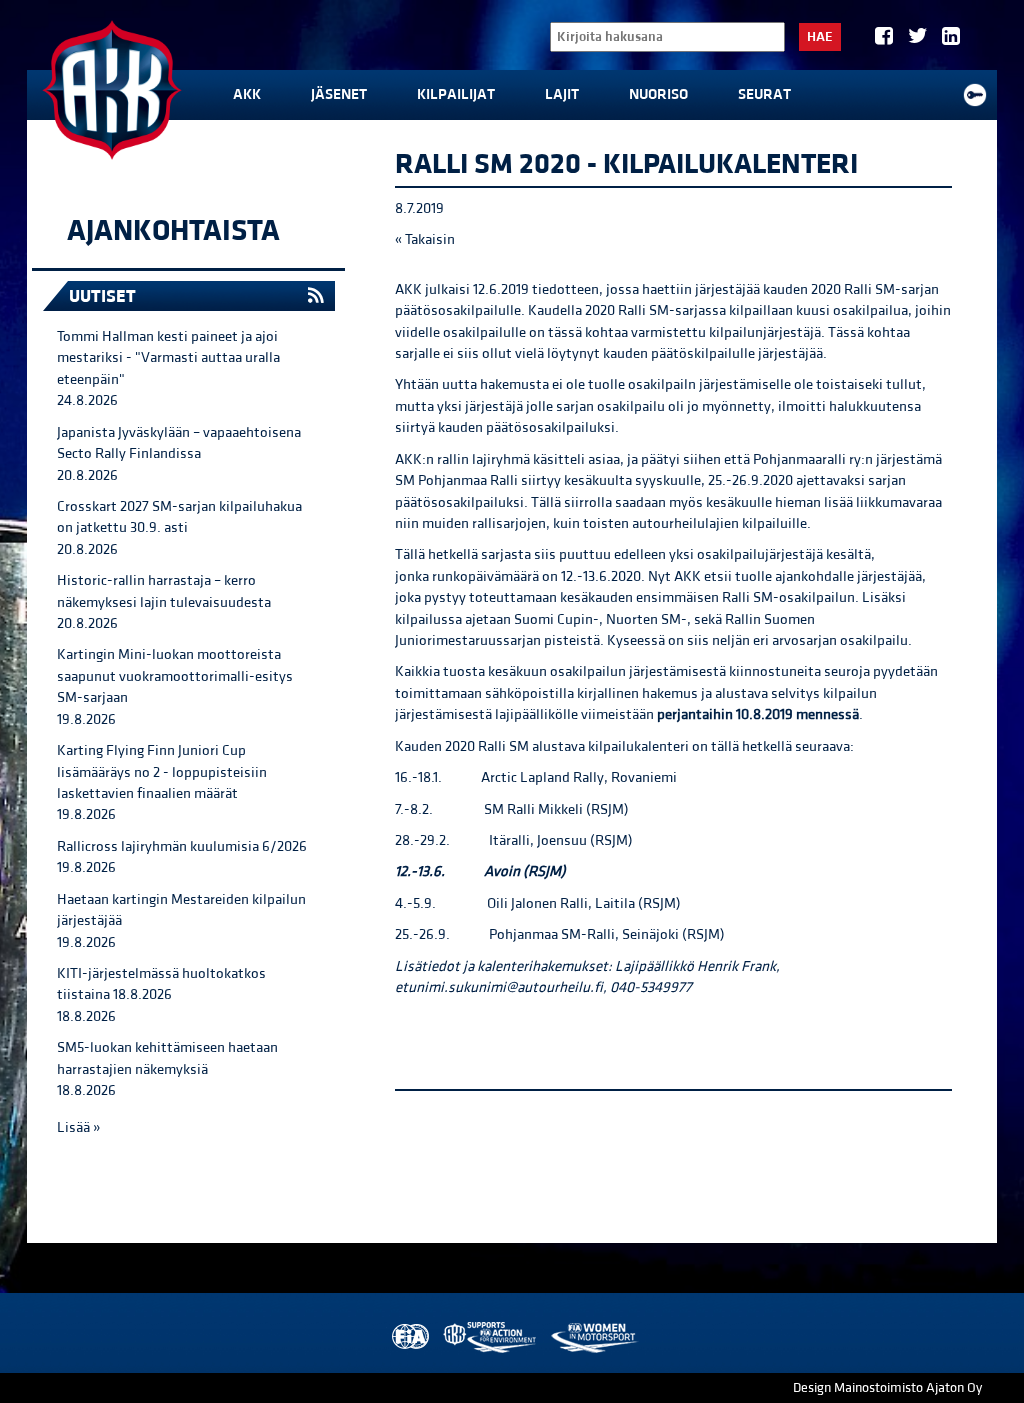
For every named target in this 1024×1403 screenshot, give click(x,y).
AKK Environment (491, 1337)
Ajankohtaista (173, 231)
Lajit (562, 94)
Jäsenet (339, 94)
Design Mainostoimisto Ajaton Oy (887, 1388)
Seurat (764, 94)
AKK (247, 94)
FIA (408, 1337)
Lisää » (78, 1127)
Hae (820, 37)
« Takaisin (425, 239)
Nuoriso (658, 94)
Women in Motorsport (593, 1337)
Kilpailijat (456, 94)
